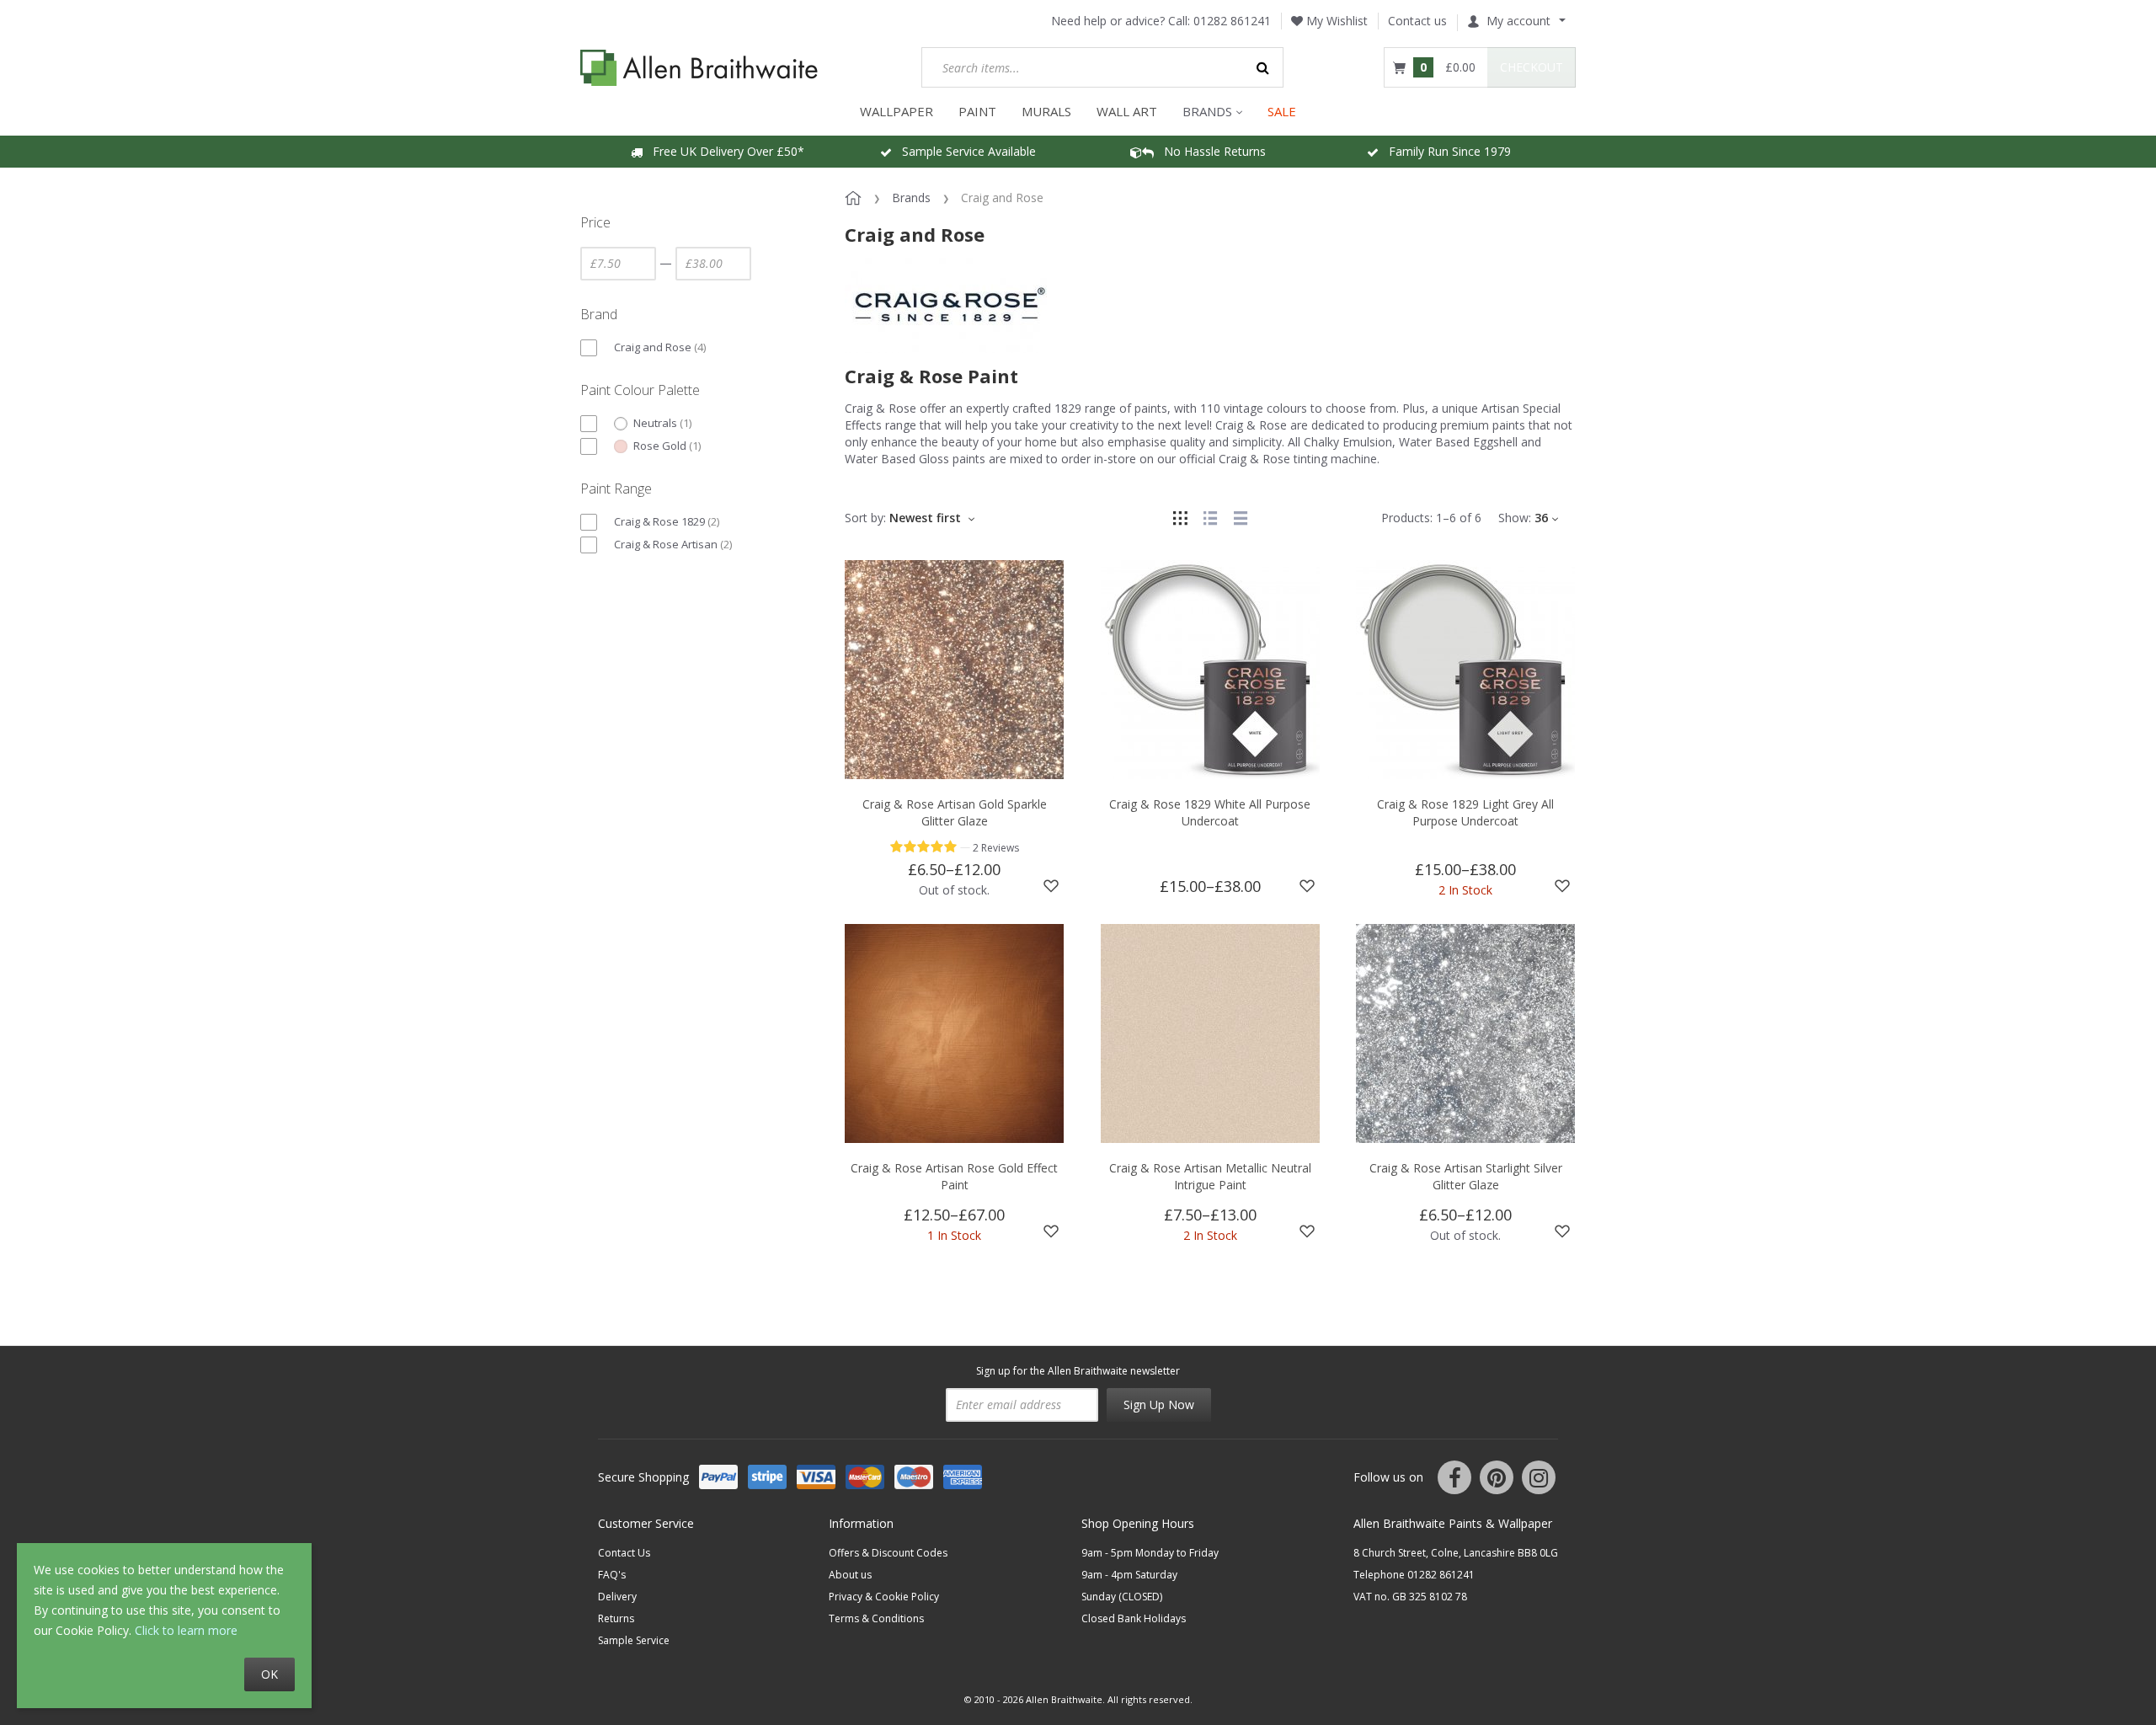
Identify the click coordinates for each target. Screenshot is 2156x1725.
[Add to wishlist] (1051, 886)
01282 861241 (1232, 21)
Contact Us (624, 1553)
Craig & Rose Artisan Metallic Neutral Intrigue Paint (1210, 1176)
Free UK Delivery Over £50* (723, 151)
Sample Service (634, 1640)
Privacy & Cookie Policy (884, 1597)
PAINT (977, 111)
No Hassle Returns (1210, 151)
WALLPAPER (897, 111)
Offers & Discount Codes (888, 1553)
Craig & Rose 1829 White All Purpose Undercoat (1210, 812)
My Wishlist (1335, 21)
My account (1518, 21)
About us (850, 1575)
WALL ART (1127, 111)
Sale (1282, 111)
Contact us (1417, 21)
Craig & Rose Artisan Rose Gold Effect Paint (954, 1176)
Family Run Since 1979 (1445, 151)
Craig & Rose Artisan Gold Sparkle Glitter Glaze (955, 812)
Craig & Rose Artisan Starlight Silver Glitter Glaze (1466, 1176)
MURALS (1046, 111)
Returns (616, 1618)
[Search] (1263, 67)
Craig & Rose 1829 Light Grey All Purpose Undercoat (1465, 812)
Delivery (617, 1597)
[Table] (1241, 518)
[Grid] (1180, 518)
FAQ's (612, 1575)
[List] (1210, 518)
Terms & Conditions (876, 1618)
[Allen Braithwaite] (699, 68)
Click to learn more (186, 1630)
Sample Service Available (964, 151)
